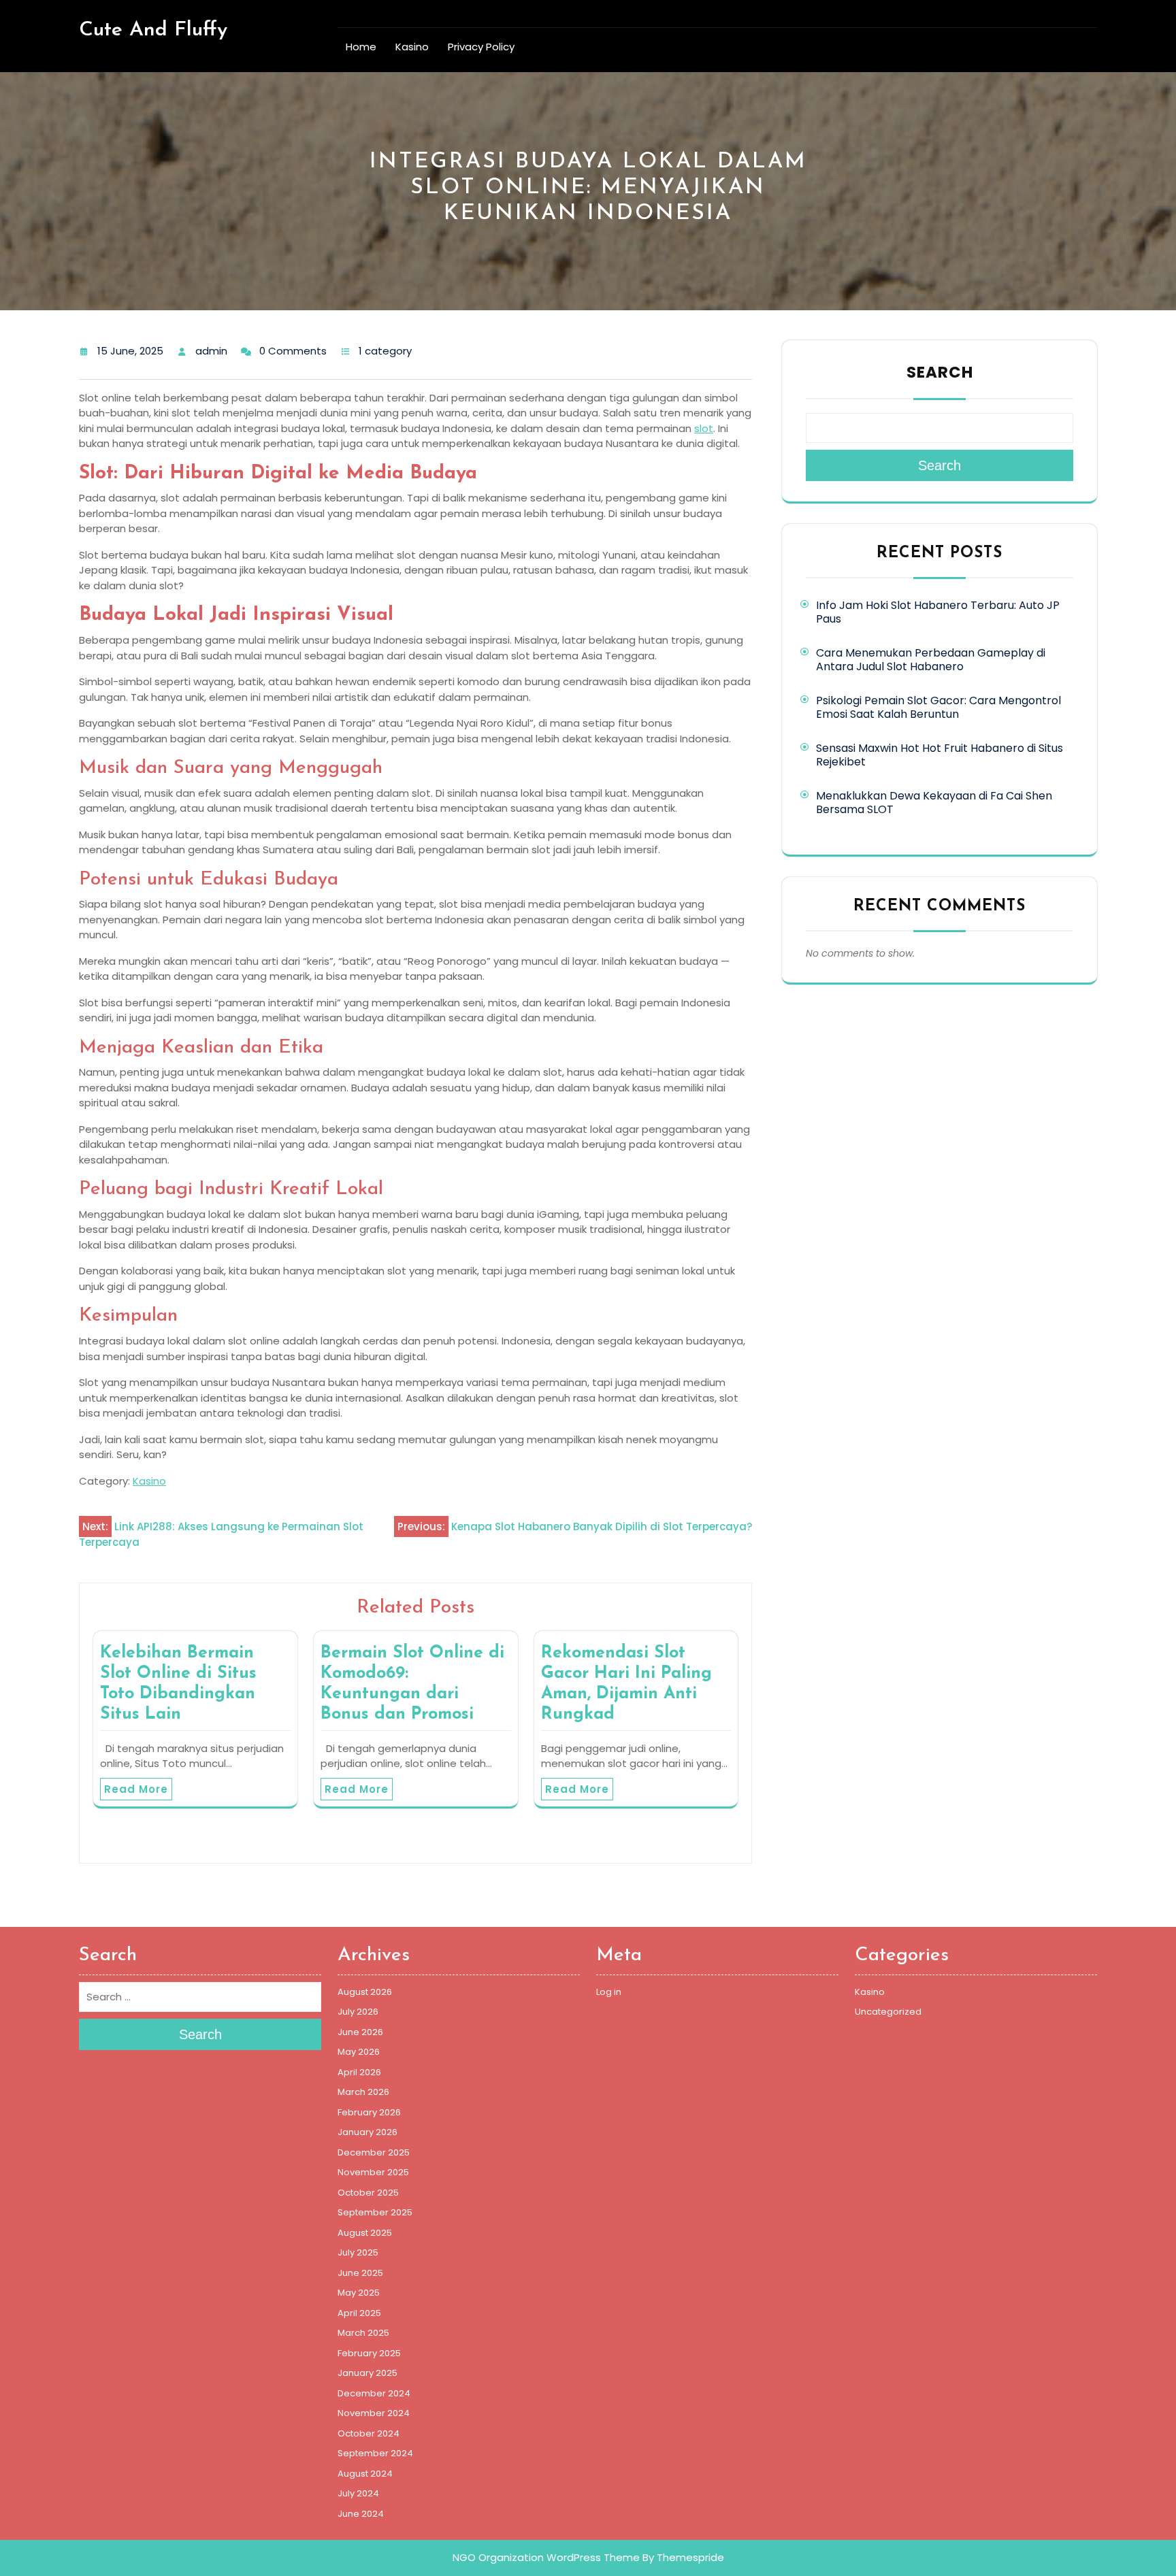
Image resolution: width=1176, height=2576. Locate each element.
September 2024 (375, 2453)
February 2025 (369, 2353)
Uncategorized (888, 2012)
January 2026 (367, 2132)
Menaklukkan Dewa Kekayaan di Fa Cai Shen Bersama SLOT (934, 803)
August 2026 (365, 1992)
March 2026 (363, 2092)
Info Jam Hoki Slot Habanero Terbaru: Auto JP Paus (938, 612)
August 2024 (365, 2474)
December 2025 (374, 2152)
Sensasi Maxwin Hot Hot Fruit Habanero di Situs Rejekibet (940, 755)
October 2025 (368, 2193)
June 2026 (360, 2032)
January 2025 (367, 2373)
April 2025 (359, 2313)
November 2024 (374, 2413)
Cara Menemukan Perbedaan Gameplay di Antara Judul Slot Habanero (931, 660)
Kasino (412, 47)
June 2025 (360, 2273)
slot (704, 428)
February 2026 (369, 2112)
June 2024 (361, 2514)
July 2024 (358, 2493)
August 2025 (365, 2233)
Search (940, 372)
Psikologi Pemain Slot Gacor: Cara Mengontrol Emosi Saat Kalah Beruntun (938, 707)
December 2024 (374, 2393)
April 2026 (359, 2072)
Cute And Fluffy (153, 30)
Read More (136, 1789)
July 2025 (358, 2252)
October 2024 (369, 2433)
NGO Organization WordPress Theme (546, 2557)
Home (361, 47)
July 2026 (358, 2012)
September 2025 (375, 2212)
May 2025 (359, 2293)
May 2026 (359, 2052)
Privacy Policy (481, 47)
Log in (609, 1992)
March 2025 (363, 2333)
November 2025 (373, 2172)
